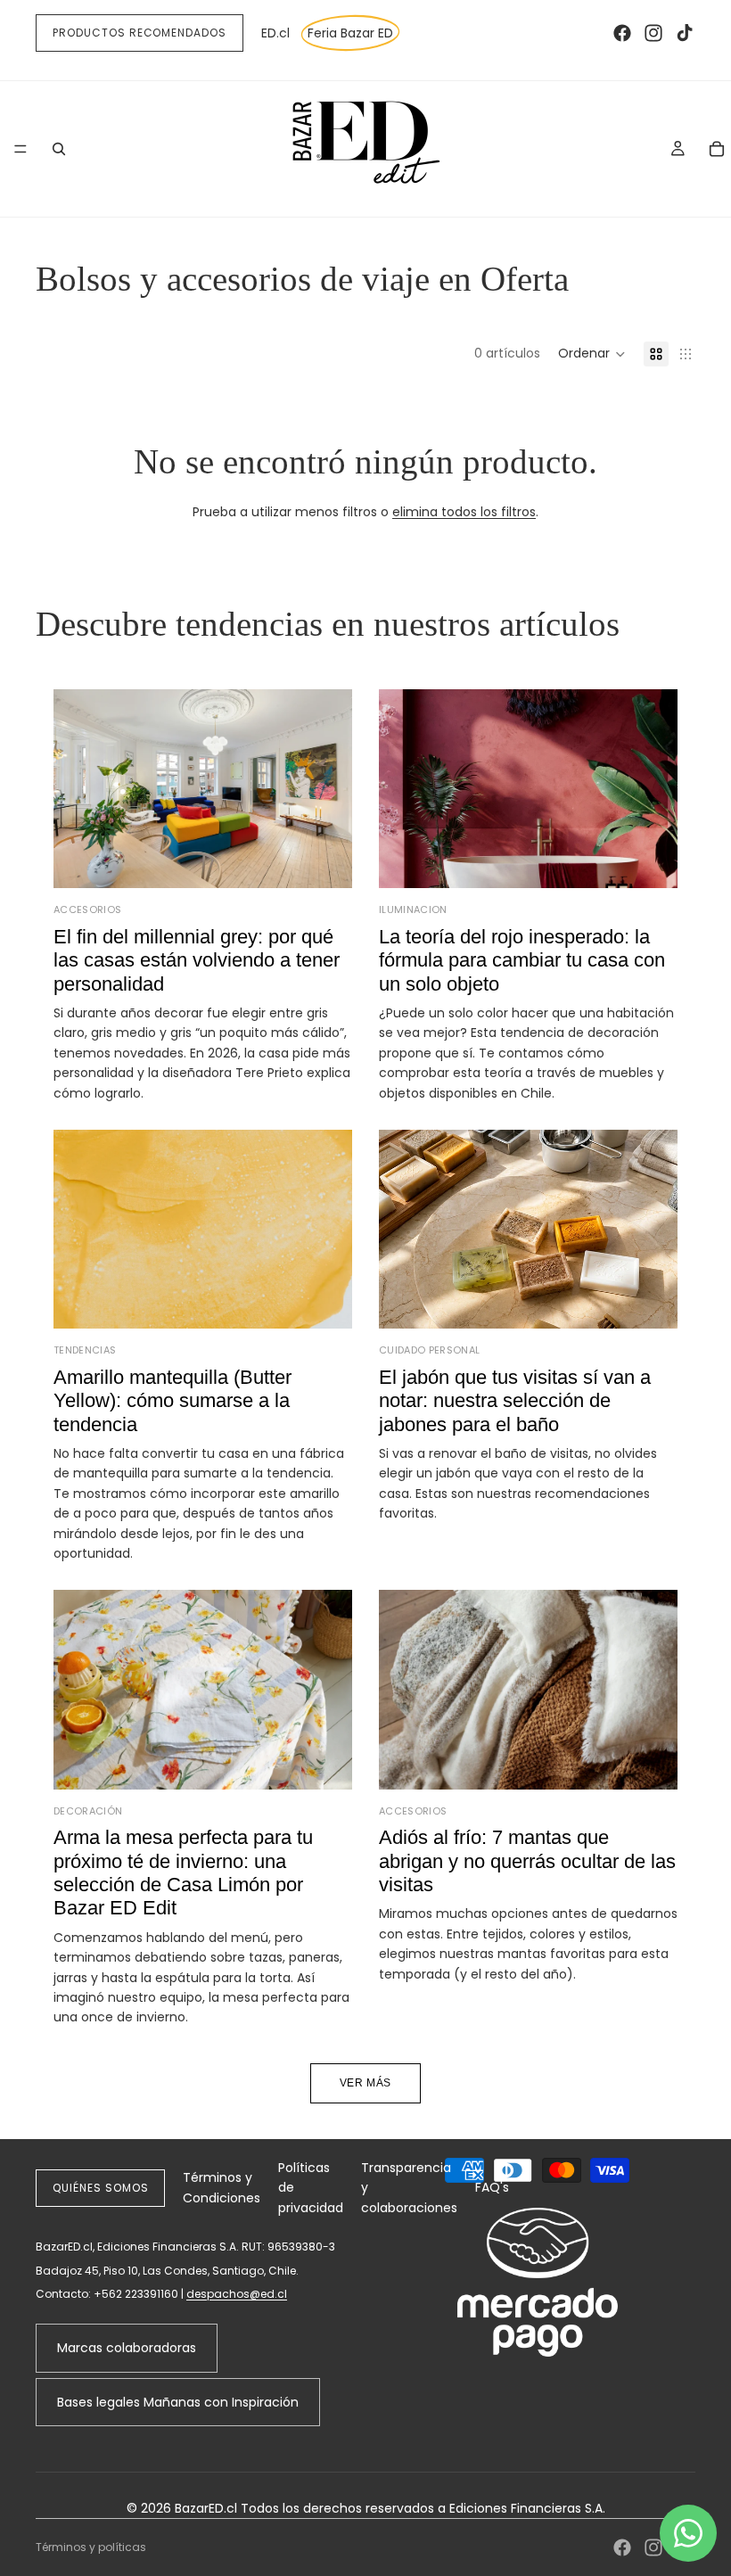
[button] (592, 354)
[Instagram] (653, 33)
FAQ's (492, 2187)
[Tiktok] (685, 33)
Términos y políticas (91, 2547)
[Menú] (21, 149)
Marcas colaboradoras (127, 2348)
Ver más (365, 2083)
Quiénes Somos (100, 2188)
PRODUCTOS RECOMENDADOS (140, 33)
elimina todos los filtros (464, 512)
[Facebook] (622, 33)
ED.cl (275, 33)
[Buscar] (59, 149)
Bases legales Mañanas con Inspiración (178, 2402)
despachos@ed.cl (237, 2294)
